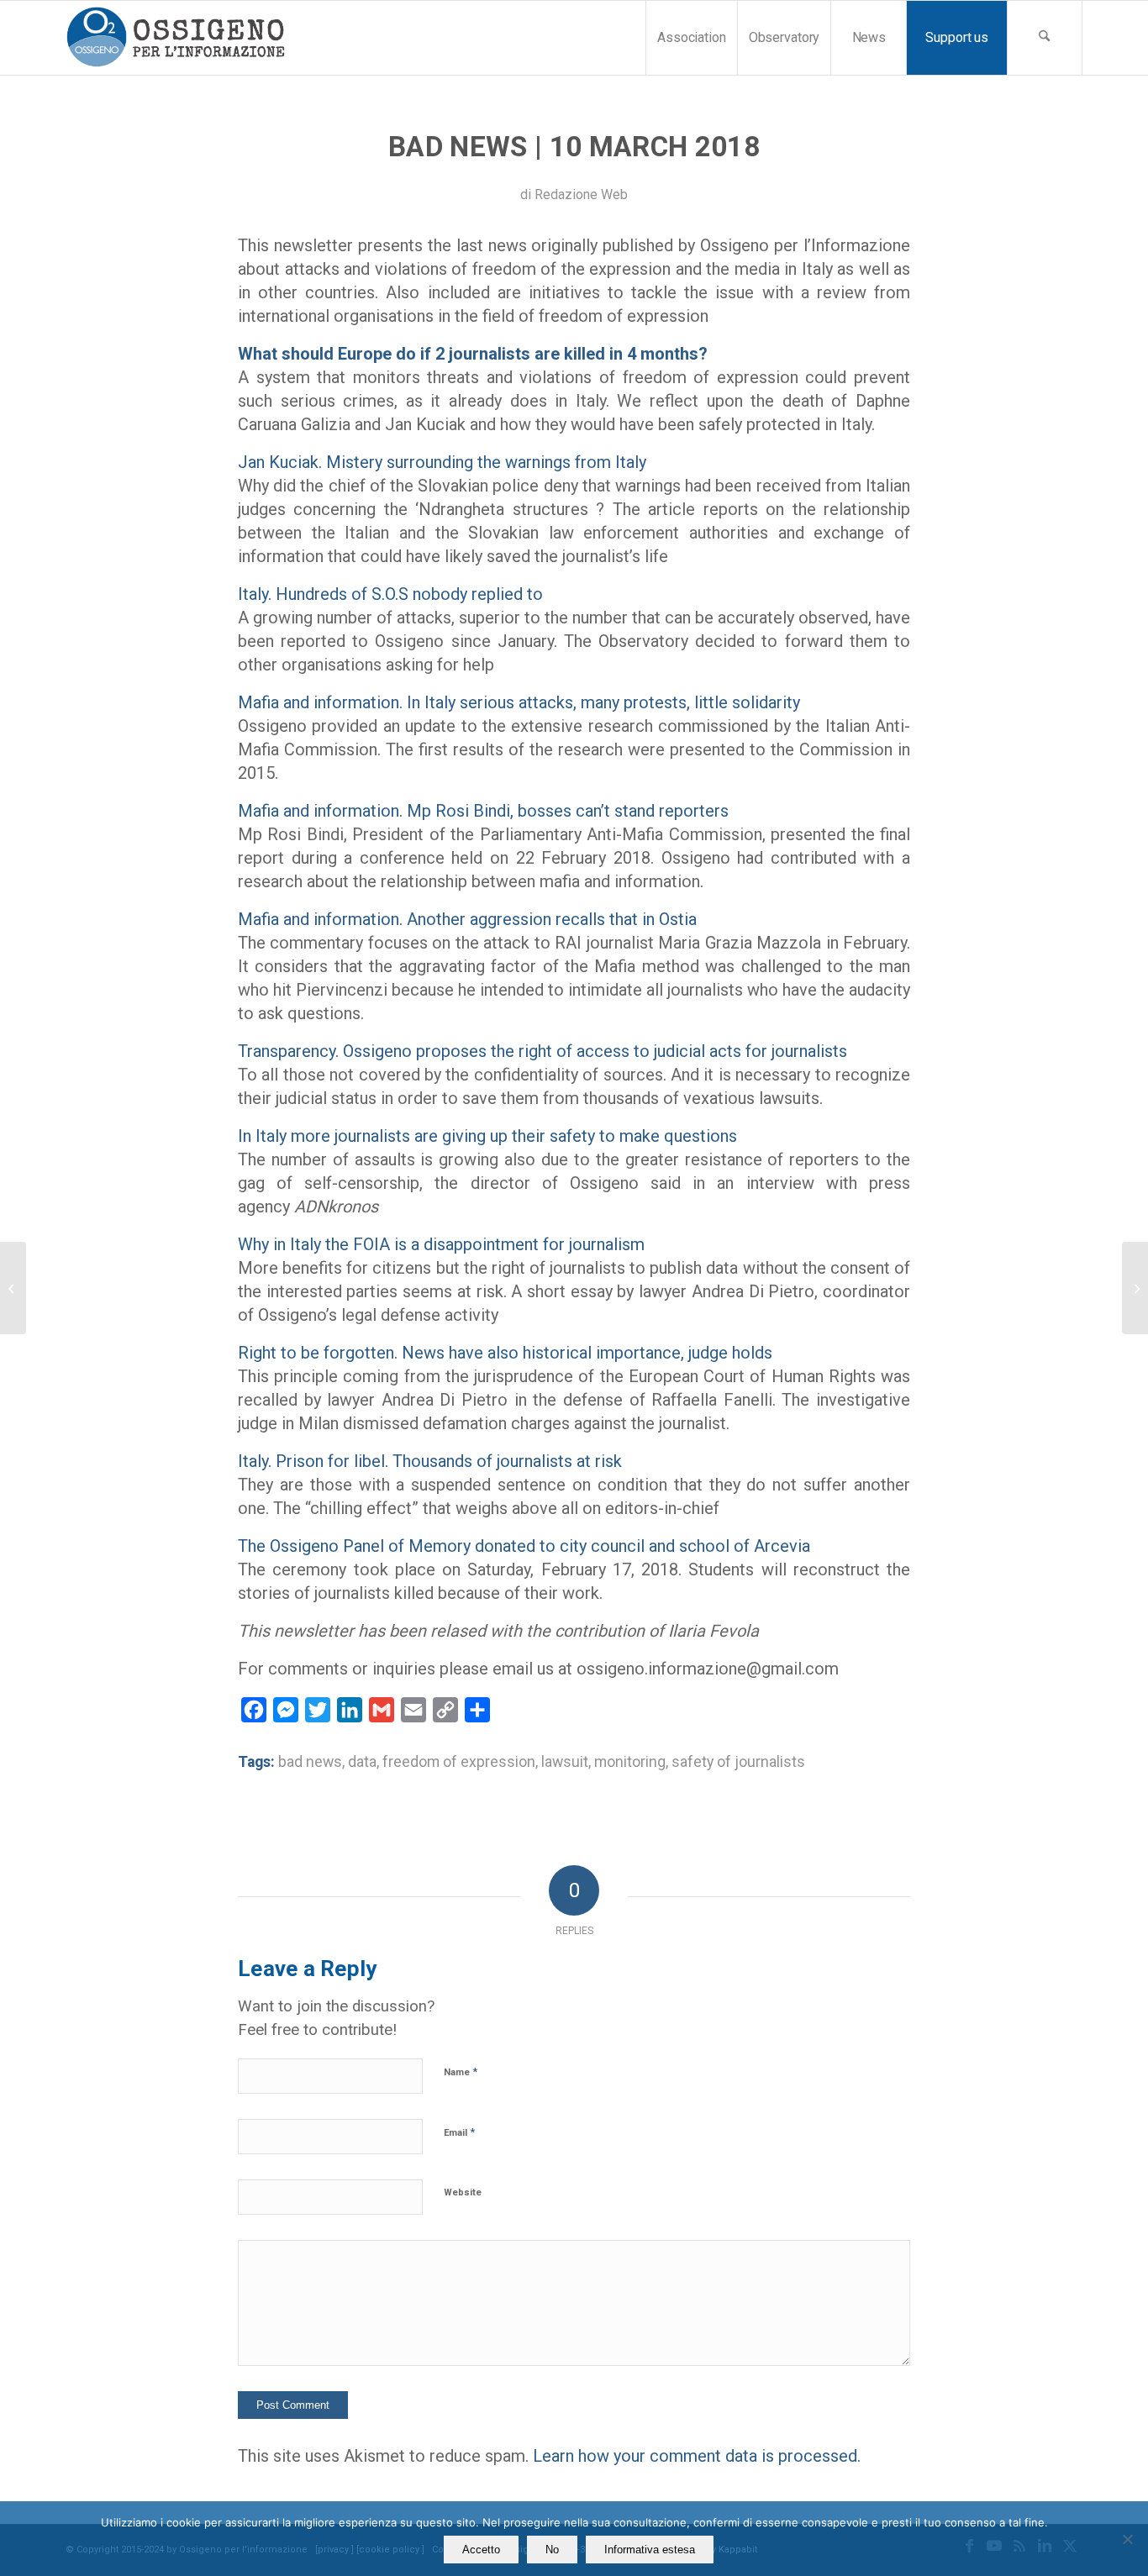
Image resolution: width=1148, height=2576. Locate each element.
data (362, 1762)
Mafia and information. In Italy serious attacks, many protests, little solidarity (519, 702)
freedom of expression (459, 1762)
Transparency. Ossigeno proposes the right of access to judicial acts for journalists (542, 1051)
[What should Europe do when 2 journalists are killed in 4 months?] (13, 1288)
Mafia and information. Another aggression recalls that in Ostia (467, 919)
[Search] (1045, 38)
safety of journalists (738, 1762)
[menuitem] (691, 38)
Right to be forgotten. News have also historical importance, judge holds (505, 1353)
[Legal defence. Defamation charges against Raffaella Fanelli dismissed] (1135, 1288)
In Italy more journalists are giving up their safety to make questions (487, 1136)
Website (463, 2192)
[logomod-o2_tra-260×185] (175, 38)
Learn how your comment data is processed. (697, 2456)
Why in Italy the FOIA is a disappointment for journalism (441, 1244)
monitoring (630, 1762)
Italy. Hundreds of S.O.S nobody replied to (390, 594)
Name (461, 2071)
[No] (1127, 2539)
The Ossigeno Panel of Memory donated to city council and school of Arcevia (524, 1546)
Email (459, 2132)
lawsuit (565, 1762)
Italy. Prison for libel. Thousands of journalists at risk (430, 1461)
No (552, 2550)
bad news (310, 1762)
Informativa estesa (650, 2550)
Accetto (481, 2550)
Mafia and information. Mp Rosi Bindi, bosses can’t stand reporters (483, 811)
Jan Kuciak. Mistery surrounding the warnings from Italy (442, 462)
